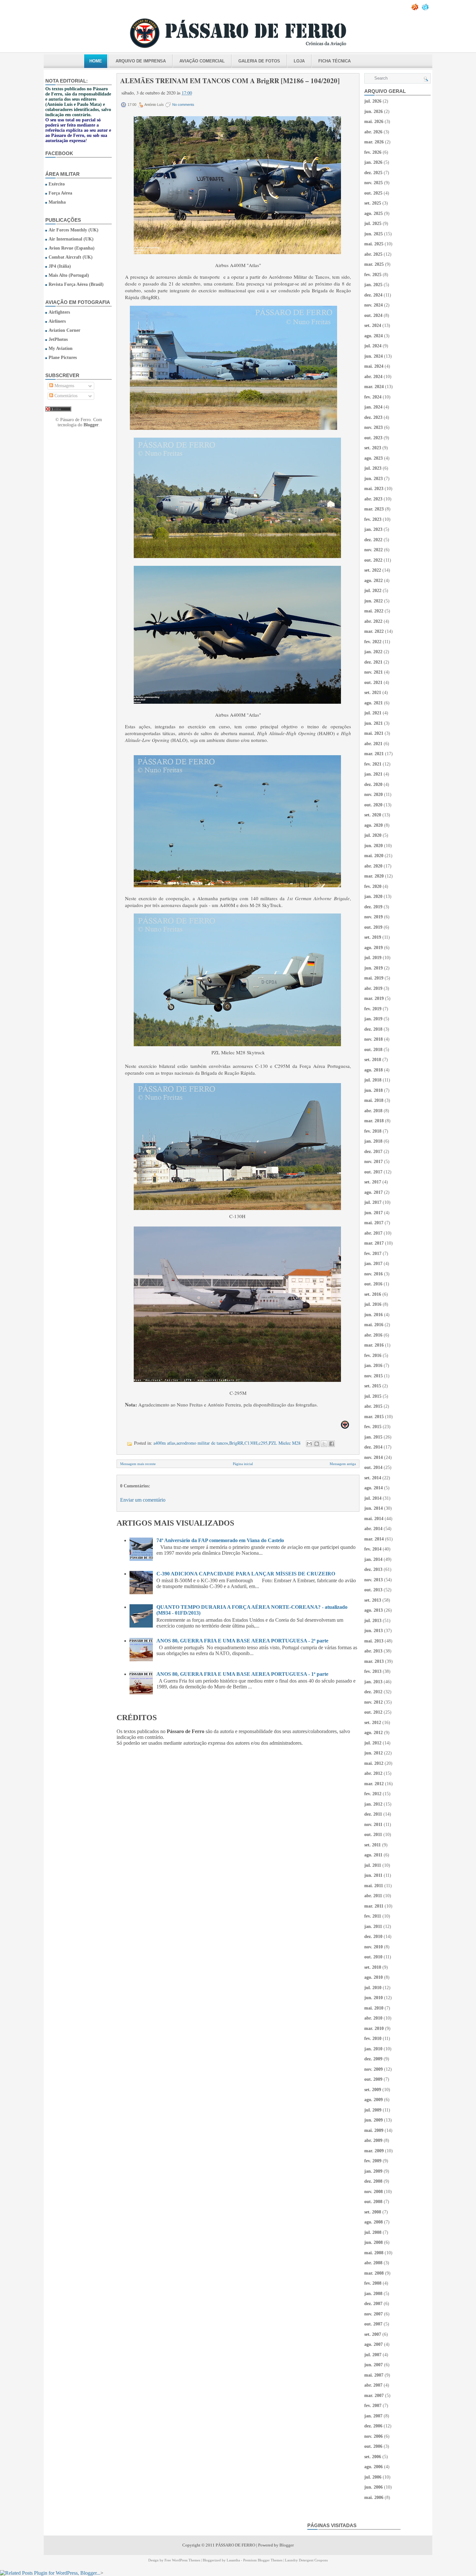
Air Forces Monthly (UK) (74, 230)
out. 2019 (373, 927)
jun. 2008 (374, 2242)
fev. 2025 (373, 275)
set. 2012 (373, 1723)
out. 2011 (373, 1835)
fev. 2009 (373, 2161)
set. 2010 (373, 1967)
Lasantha (233, 2560)
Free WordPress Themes (182, 2560)
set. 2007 (373, 2334)
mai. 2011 (374, 1886)
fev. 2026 (373, 152)
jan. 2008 (373, 2294)
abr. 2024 (373, 377)
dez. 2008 (373, 2181)
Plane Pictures (63, 358)
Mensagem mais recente (138, 1464)
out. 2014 (373, 1467)
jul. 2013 (373, 1621)
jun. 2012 (374, 1753)
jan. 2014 (373, 1559)
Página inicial (243, 1464)
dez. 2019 (373, 907)
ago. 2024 (374, 336)
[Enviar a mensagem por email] (309, 1444)
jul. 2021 (373, 713)
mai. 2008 (374, 2253)
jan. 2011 (373, 1926)
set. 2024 (373, 325)
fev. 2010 (373, 2038)
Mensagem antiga (343, 1464)
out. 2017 (373, 1172)
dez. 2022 (373, 540)
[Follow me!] (426, 9)
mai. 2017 (374, 1223)
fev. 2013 (373, 1671)
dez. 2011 (373, 1814)
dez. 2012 (373, 1692)
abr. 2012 (373, 1773)
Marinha (57, 202)
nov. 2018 (374, 1039)
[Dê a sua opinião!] (317, 1444)
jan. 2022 (373, 652)
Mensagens (64, 386)
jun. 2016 (374, 1315)
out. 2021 (373, 683)
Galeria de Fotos (259, 61)
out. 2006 (373, 2446)
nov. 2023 (374, 427)
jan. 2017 (373, 1264)
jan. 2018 (373, 1141)
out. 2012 (373, 1712)
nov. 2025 (374, 183)
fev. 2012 (373, 1794)
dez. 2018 (373, 1029)
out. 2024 (373, 315)
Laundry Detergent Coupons (306, 2560)
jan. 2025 (373, 285)
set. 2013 (373, 1600)
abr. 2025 (373, 254)
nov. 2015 (374, 1376)
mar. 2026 (374, 142)
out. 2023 (373, 438)
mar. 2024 (374, 387)
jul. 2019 (373, 958)
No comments (183, 105)
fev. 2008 (373, 2283)
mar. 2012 (374, 1784)
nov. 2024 (374, 305)
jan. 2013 (373, 1682)
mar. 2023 (374, 509)
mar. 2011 (374, 1906)
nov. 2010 (374, 1947)
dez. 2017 (373, 1152)
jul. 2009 (373, 2110)
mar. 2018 (374, 1121)
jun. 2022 (374, 601)
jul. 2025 (373, 224)
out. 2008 (373, 2202)
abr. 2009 (373, 2140)
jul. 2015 (373, 1396)
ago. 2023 (374, 458)
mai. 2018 (374, 1100)
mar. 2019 (374, 998)
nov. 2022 (374, 550)
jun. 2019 (374, 968)
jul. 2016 (373, 1304)
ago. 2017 (374, 1192)
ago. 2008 (374, 2222)
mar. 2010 (374, 2028)
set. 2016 (373, 1294)
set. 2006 (373, 2457)
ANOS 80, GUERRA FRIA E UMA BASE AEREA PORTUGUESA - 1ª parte (242, 1674)
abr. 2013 (373, 1651)
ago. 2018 (374, 1070)
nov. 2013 (374, 1580)
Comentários (65, 396)
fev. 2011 (373, 1916)
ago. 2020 (374, 825)
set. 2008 (373, 2212)
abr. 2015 (373, 1406)
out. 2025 (373, 193)
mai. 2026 (374, 122)
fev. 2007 (373, 2406)
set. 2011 (373, 1845)
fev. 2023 (373, 519)
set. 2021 (373, 693)
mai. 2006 (374, 2498)
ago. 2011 (373, 1855)
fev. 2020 (373, 886)
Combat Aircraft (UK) (71, 257)
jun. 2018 (374, 1090)
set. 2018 (373, 1060)
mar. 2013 (374, 1661)
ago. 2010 (374, 1977)
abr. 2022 (373, 621)
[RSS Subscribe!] (415, 9)
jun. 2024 (374, 356)
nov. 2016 (374, 1274)
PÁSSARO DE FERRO (235, 2545)
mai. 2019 (374, 978)
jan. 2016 (373, 1366)
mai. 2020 (374, 856)
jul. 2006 (373, 2477)
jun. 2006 (374, 2487)
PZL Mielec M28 (285, 1443)
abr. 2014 (373, 1529)
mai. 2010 (374, 2008)
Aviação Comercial (202, 61)
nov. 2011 (373, 1825)
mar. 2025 (374, 264)
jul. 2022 (373, 591)
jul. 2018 (373, 1080)
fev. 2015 (373, 1427)
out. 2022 (373, 560)
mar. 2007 (374, 2396)
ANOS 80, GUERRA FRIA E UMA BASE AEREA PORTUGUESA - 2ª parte (242, 1641)
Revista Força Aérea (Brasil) (76, 284)
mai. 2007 (374, 2375)
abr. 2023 (373, 499)
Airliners (57, 321)
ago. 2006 (374, 2467)
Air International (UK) (71, 239)
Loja (299, 61)
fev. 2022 (373, 642)
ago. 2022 (374, 581)
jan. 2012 (373, 1804)
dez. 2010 (373, 1937)
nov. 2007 (374, 2314)
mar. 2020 (374, 876)
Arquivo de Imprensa (141, 61)
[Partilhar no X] (324, 1444)
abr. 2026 (373, 132)
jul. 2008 (373, 2232)
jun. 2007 (374, 2365)
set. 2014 (373, 1478)
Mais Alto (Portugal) (69, 275)
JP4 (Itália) (60, 266)
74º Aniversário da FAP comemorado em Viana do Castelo (220, 1540)
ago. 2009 (374, 2100)
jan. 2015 (373, 1437)
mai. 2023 (374, 489)
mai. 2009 (374, 2130)
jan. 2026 (373, 162)
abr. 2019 (373, 988)
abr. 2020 (373, 866)
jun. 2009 (374, 2120)
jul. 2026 (373, 101)
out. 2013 (373, 1590)
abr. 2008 (373, 2263)
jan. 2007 (373, 2416)
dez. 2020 (373, 784)
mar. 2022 (374, 631)
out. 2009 (373, 2079)
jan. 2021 (373, 774)
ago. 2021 (374, 703)
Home (96, 61)
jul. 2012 (373, 1743)
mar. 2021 (374, 754)
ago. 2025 (374, 213)
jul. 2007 (373, 2355)
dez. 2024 (373, 295)
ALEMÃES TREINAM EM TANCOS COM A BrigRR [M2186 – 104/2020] (230, 81)
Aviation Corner (64, 330)
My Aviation (61, 348)
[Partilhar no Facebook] (332, 1444)
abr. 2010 (373, 2018)
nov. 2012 (374, 1702)
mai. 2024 (374, 366)
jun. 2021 (374, 723)
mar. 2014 (374, 1539)
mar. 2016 (374, 1345)
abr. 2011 (373, 1896)
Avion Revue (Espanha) (72, 248)
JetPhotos (58, 339)
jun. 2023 (374, 479)
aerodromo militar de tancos (202, 1443)
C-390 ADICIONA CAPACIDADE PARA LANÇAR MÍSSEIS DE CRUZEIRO (246, 1574)
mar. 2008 (374, 2273)
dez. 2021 (373, 662)
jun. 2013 (374, 1631)
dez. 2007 (373, 2304)
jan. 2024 (373, 407)
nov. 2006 (374, 2436)
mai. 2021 (374, 733)
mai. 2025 (374, 244)
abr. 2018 (373, 1111)
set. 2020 (373, 815)
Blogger (91, 425)
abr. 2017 (373, 1233)
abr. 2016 (373, 1335)
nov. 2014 (374, 1457)
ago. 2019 (374, 948)
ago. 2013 (374, 1610)
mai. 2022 (374, 611)
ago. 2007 (374, 2344)
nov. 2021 (374, 672)
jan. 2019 (373, 1019)
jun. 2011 (373, 1875)
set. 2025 (373, 203)
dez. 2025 (373, 173)
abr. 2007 (373, 2385)
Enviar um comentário (143, 1500)
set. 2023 (373, 448)
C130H (251, 1443)
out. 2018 (373, 1050)
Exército (57, 184)
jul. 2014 (373, 1498)
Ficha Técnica (334, 61)
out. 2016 (373, 1284)
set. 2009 (373, 2090)
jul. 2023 (373, 468)
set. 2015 (373, 1386)
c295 (263, 1443)
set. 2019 (373, 937)
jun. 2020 (374, 846)
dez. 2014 (373, 1447)
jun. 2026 (374, 112)
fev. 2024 (373, 397)
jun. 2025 (374, 234)
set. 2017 (373, 1182)
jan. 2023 (373, 529)
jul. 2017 (373, 1202)
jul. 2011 (373, 1865)
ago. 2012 (374, 1733)
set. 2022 (373, 570)
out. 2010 (373, 1957)
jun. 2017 (374, 1213)
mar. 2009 (374, 2151)
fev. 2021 (373, 764)
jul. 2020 (373, 835)
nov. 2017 (374, 1162)
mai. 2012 (374, 1763)
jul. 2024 (373, 346)
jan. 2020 (373, 896)
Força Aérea (60, 193)
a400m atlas (164, 1443)
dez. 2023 (373, 417)
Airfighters (59, 312)
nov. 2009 (374, 2069)
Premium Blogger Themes (263, 2560)
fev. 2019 (373, 1009)
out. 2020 (373, 805)
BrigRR (236, 1443)
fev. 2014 (373, 1549)
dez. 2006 (373, 2426)
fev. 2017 (373, 1254)
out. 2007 (373, 2324)
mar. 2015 (374, 1417)
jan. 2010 (373, 2049)
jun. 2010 (374, 1998)
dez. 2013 (373, 1569)
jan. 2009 (373, 2171)
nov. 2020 (374, 795)
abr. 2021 (373, 744)
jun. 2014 (374, 1508)
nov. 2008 (374, 2192)
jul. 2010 (373, 1988)
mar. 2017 (374, 1243)
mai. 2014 (374, 1519)
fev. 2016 (373, 1355)
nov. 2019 (374, 917)
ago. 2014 (374, 1488)
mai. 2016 (374, 1325)
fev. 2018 (373, 1131)
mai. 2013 (374, 1641)
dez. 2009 (373, 2059)
